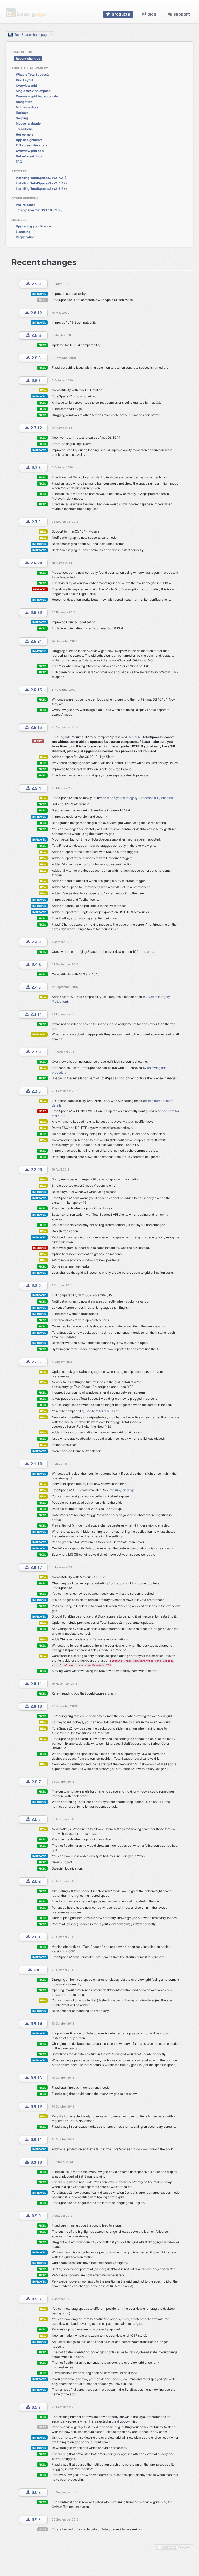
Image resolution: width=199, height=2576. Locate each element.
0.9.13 (36, 2078)
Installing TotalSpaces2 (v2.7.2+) (41, 178)
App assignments (29, 140)
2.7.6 (36, 468)
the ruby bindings (122, 1490)
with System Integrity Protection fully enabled (140, 798)
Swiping (22, 118)
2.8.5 (36, 380)
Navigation (24, 102)
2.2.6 (36, 1362)
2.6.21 (36, 641)
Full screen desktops (32, 145)
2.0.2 (36, 1881)
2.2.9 (36, 1286)
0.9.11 (36, 2140)
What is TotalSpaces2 (32, 75)
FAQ (19, 162)
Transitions (24, 129)
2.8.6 (36, 358)
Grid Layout (25, 80)
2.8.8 (36, 335)
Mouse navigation (29, 124)
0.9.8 (36, 2299)
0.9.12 (36, 2107)
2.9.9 (36, 284)
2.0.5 (36, 1819)
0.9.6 (36, 2492)
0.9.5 (36, 2520)
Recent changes (28, 58)
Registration (25, 237)
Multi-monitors (27, 107)
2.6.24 (36, 563)
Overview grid (26, 85)
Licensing (23, 232)
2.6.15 (36, 690)
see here (135, 737)
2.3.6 (36, 1091)
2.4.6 (36, 987)
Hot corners (25, 134)
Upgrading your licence (33, 226)
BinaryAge (184, 2547)
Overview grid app (30, 151)
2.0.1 (36, 1937)
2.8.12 (36, 313)
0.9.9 (36, 2216)
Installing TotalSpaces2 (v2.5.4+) (41, 183)
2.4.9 (36, 942)
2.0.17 (36, 1567)
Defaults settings (29, 156)
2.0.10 (36, 1706)
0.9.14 (36, 2024)
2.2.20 (36, 1170)
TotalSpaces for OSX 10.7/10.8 (39, 210)
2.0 (36, 1970)
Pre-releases (26, 205)
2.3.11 (36, 1014)
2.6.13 (36, 727)
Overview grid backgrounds (37, 96)
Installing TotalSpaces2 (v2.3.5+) (41, 189)
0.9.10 (36, 2162)
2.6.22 (36, 612)
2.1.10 (36, 1464)
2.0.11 (36, 1684)
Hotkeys (22, 113)
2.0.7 (36, 1782)
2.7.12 (36, 428)
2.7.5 (36, 522)
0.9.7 (36, 2407)
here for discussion (106, 1411)
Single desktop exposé (33, 91)
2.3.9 (36, 1052)
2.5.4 (36, 788)
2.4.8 (36, 965)
